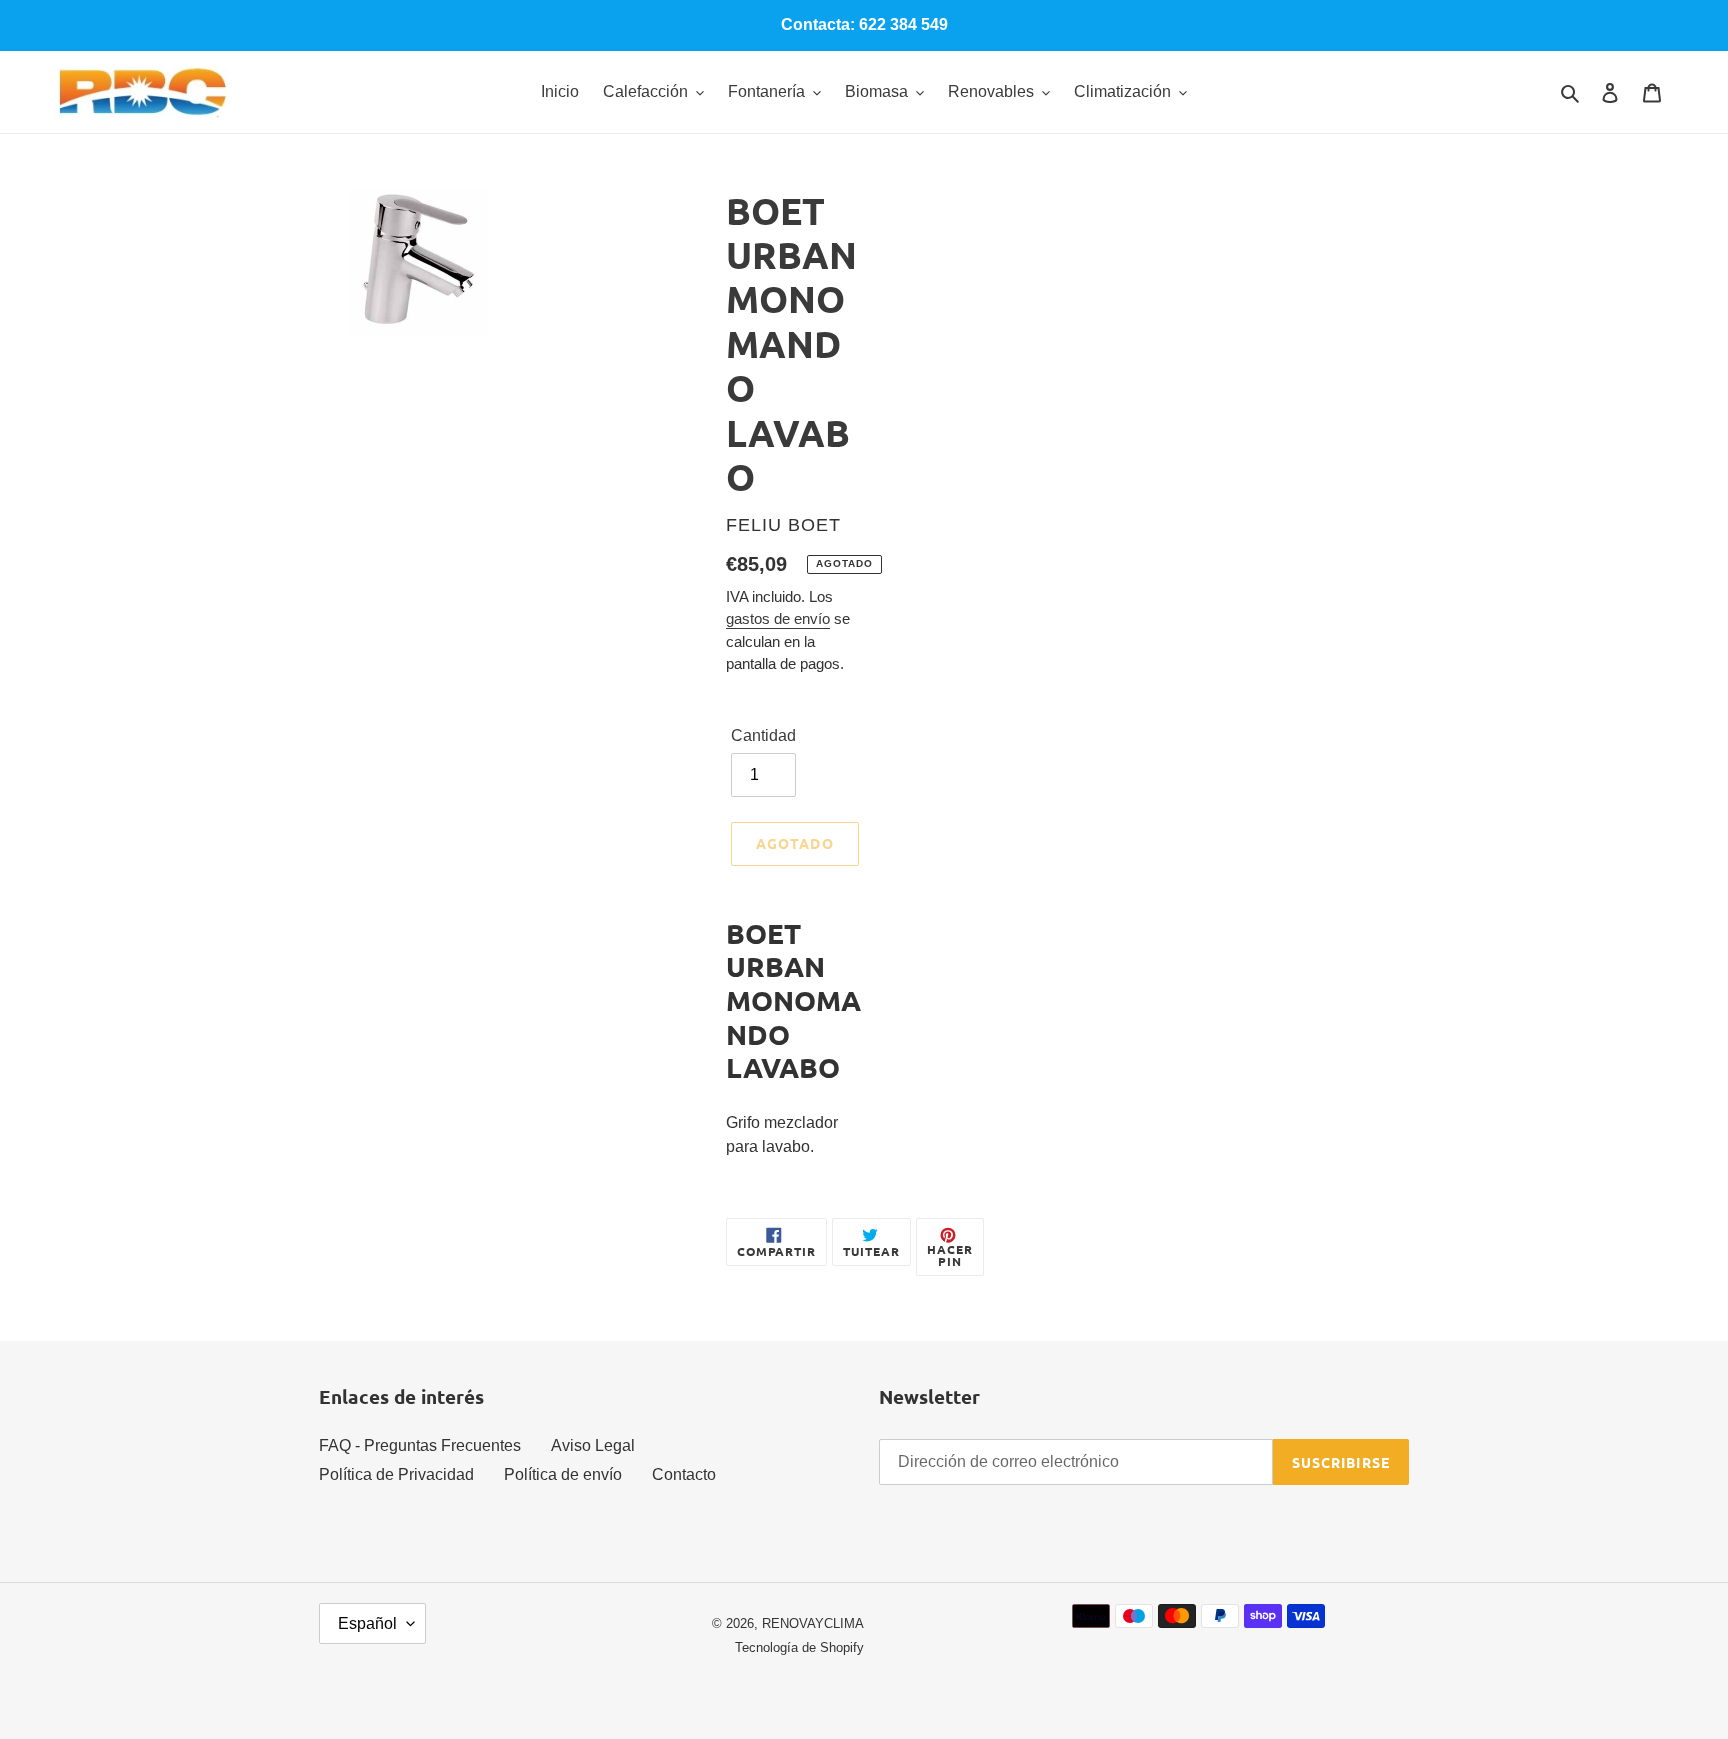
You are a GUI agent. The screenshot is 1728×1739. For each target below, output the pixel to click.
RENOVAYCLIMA (813, 1623)
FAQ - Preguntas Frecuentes (420, 1445)
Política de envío (563, 1474)
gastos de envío (778, 618)
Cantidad (763, 735)
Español (367, 1623)
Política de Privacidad (396, 1474)
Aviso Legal (593, 1445)
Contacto (684, 1474)
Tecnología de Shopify (799, 1647)
